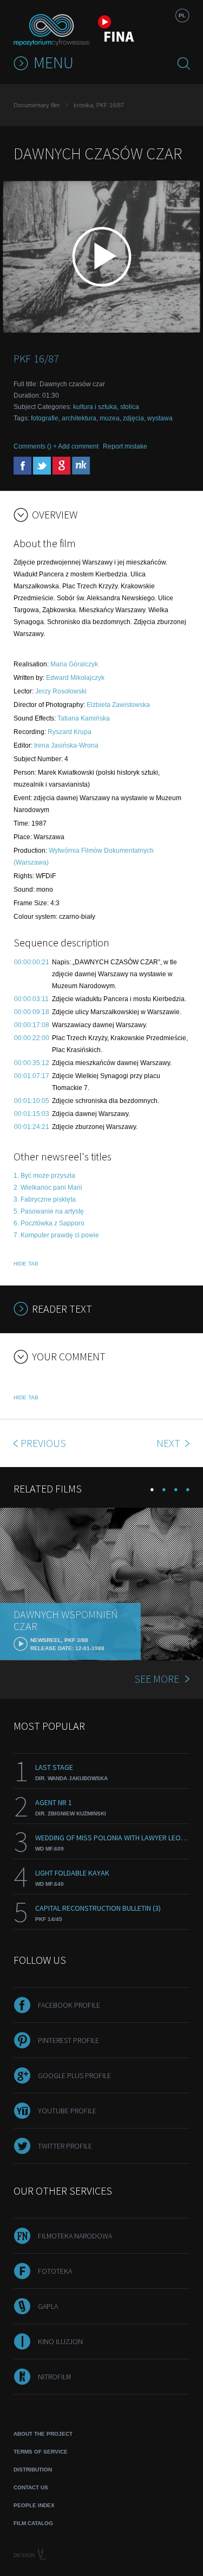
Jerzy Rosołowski (61, 691)
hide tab (26, 1264)
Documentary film (37, 105)
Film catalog (33, 2523)
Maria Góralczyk (74, 664)
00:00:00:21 (32, 962)
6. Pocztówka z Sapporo (49, 1223)
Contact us (31, 2487)
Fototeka (55, 2271)
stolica (130, 407)
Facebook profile (69, 2005)
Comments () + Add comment (56, 446)
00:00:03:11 (31, 999)
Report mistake (125, 446)
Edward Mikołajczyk (75, 678)
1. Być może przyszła (44, 1176)
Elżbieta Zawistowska (118, 705)
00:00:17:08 (32, 1025)
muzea (110, 418)
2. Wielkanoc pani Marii (48, 1188)
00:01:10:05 (32, 1101)
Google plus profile (74, 2075)
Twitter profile (65, 2146)
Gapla (48, 2306)
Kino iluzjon (60, 2341)
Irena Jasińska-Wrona (66, 745)
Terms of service (41, 2452)
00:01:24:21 (32, 1127)
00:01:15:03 (32, 1114)
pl (182, 15)
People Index (34, 2505)
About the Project (43, 2434)
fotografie (45, 418)
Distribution (33, 2470)
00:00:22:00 (32, 1038)
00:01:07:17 (32, 1076)
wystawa (160, 418)
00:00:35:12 (32, 1063)
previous (43, 1443)
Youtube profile (67, 2111)
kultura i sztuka (95, 407)
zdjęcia (133, 418)
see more (157, 1679)
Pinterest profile (68, 2040)
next (169, 1443)
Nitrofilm (54, 2377)
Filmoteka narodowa (75, 2236)
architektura (79, 418)
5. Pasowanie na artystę (49, 1211)
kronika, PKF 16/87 (99, 105)
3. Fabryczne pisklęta (45, 1199)
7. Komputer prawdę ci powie (56, 1235)
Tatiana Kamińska (84, 718)
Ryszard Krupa (70, 732)
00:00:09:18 (32, 1012)
